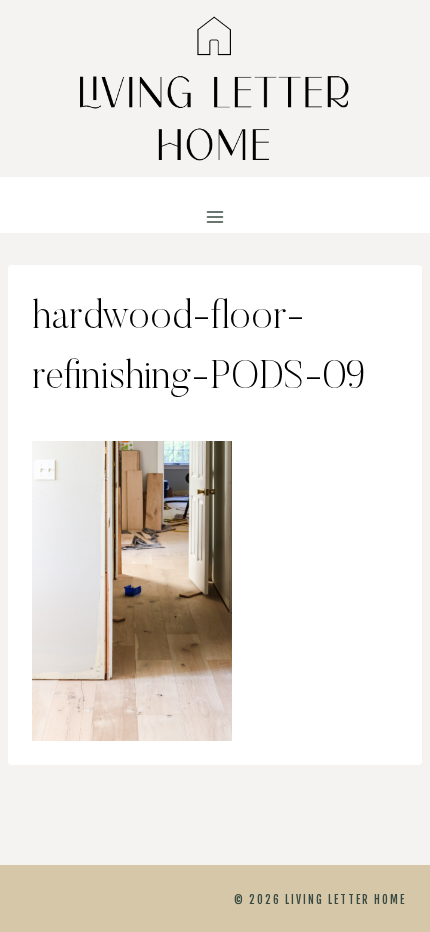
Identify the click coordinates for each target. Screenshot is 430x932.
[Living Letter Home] (215, 88)
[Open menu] (215, 217)
